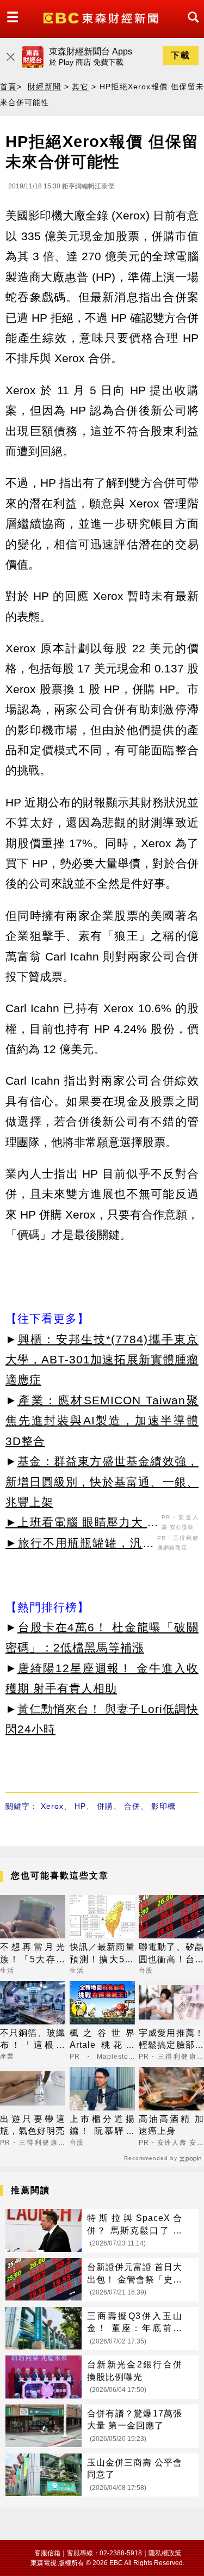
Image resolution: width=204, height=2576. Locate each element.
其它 (80, 87)
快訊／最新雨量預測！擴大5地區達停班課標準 (102, 1954)
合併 (132, 1806)
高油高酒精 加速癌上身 (171, 2125)
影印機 (163, 1806)
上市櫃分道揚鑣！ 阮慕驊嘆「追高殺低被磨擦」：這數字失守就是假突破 (102, 2126)
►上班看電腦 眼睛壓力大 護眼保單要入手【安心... (82, 1524)
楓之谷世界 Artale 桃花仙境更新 (102, 2040)
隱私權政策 (165, 2553)
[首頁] (102, 17)
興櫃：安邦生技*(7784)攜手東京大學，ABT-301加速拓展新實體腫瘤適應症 (102, 1360)
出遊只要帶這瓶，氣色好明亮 (33, 2125)
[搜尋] (190, 27)
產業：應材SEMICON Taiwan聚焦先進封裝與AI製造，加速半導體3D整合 (102, 1421)
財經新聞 (45, 87)
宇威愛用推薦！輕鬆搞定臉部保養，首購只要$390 (171, 2040)
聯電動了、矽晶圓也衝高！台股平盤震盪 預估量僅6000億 (171, 1954)
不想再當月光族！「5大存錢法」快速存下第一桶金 (33, 1954)
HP (80, 1806)
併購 (105, 1806)
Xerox (52, 1806)
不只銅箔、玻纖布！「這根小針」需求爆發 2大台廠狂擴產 (33, 2040)
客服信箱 (47, 2553)
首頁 (8, 87)
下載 (181, 55)
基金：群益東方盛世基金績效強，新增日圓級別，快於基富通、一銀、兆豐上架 (102, 1482)
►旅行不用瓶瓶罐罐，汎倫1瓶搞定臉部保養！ (80, 1545)
